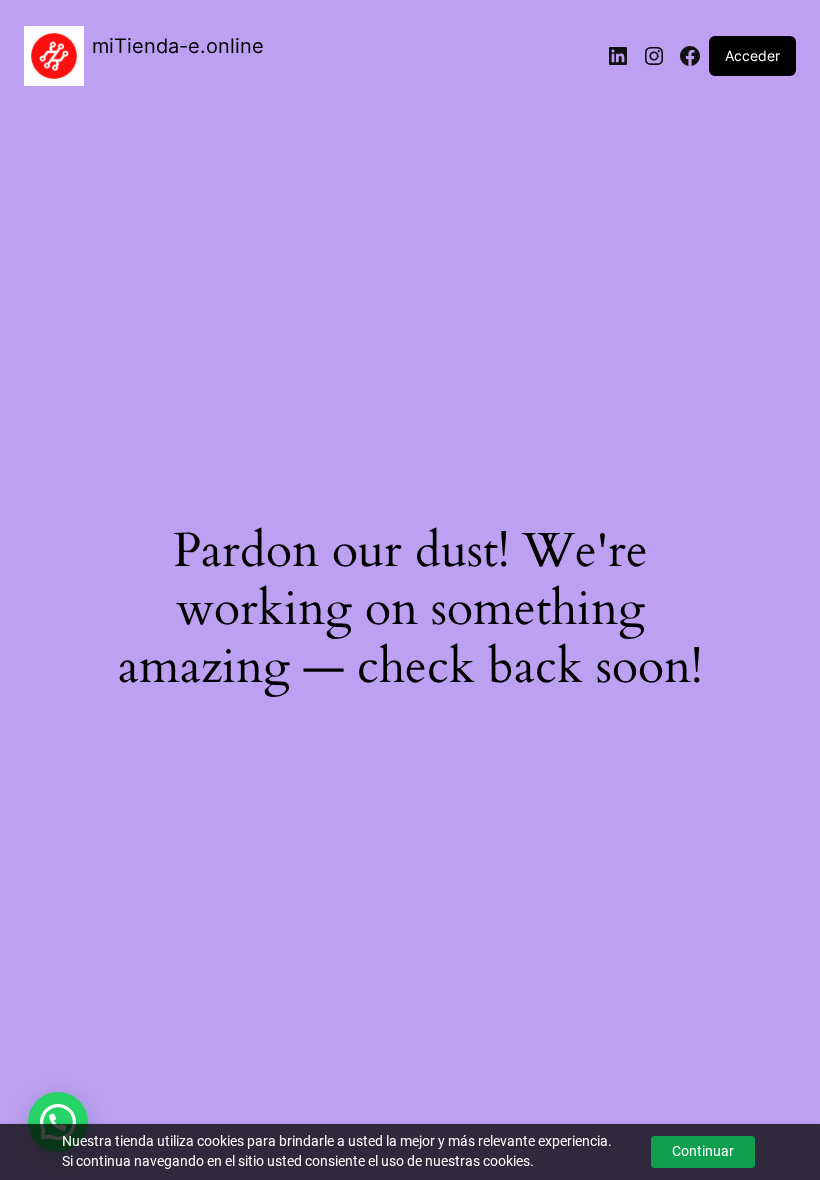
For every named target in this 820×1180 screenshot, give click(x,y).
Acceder (752, 55)
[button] (58, 1122)
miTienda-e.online (178, 46)
